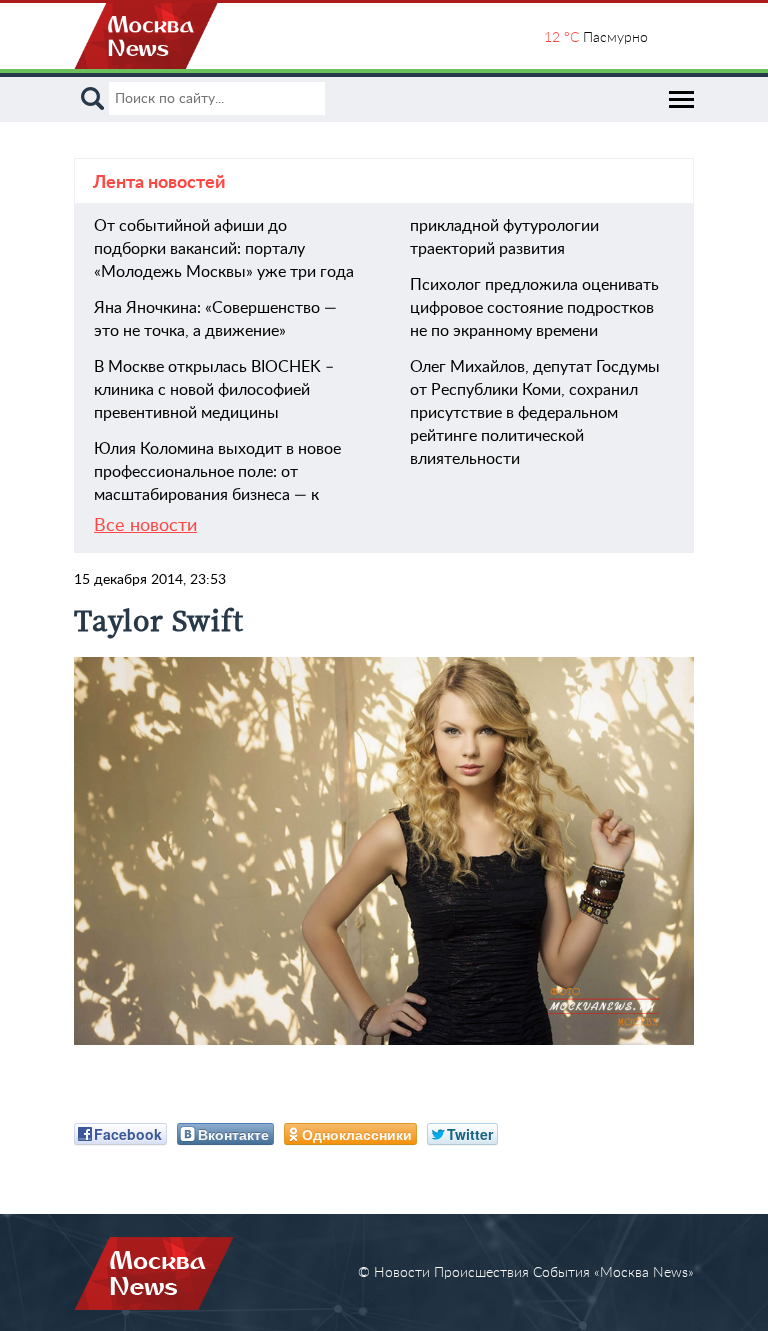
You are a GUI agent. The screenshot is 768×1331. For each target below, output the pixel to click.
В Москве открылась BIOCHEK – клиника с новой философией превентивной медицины (214, 390)
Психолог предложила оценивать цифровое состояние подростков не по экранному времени (534, 308)
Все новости (145, 526)
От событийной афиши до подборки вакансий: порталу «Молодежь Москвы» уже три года (224, 249)
